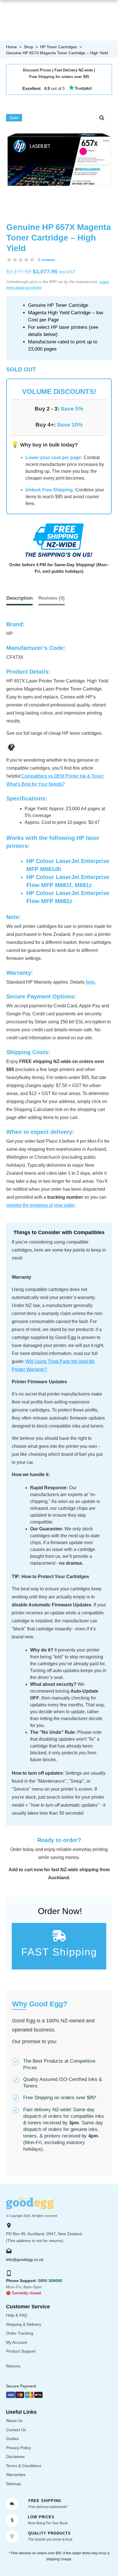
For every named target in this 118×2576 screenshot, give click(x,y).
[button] (102, 118)
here (90, 982)
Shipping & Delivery (24, 2324)
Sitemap (13, 2484)
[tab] (52, 598)
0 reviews (46, 260)
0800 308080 (50, 2281)
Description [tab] (19, 598)
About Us (14, 2421)
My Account (16, 2342)
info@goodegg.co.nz (25, 2259)
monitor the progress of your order (40, 1205)
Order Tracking (20, 2333)
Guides (12, 2439)
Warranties (16, 2475)
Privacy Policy (18, 2448)
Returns (13, 2366)
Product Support (21, 2351)
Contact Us (16, 2430)
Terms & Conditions (24, 2466)
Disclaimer (15, 2457)
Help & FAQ (17, 2315)
